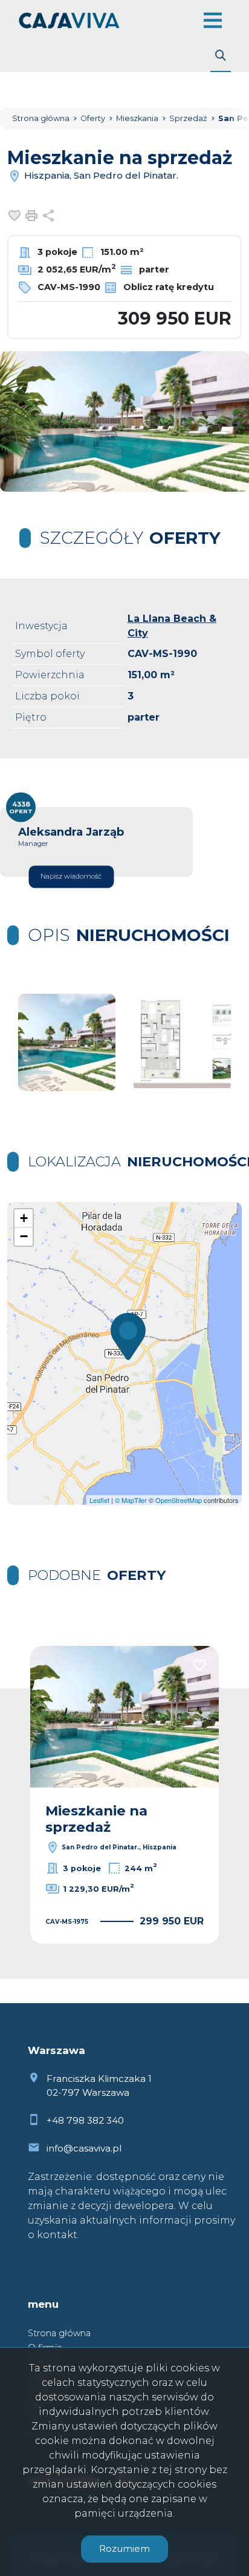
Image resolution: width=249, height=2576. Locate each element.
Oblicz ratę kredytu (167, 287)
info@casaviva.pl (84, 2148)
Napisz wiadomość (71, 877)
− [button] (24, 1236)
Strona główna (59, 2333)
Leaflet (99, 1500)
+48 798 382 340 (85, 2120)
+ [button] (24, 1218)
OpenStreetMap (179, 1500)
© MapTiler (131, 1500)
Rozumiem (124, 2548)
